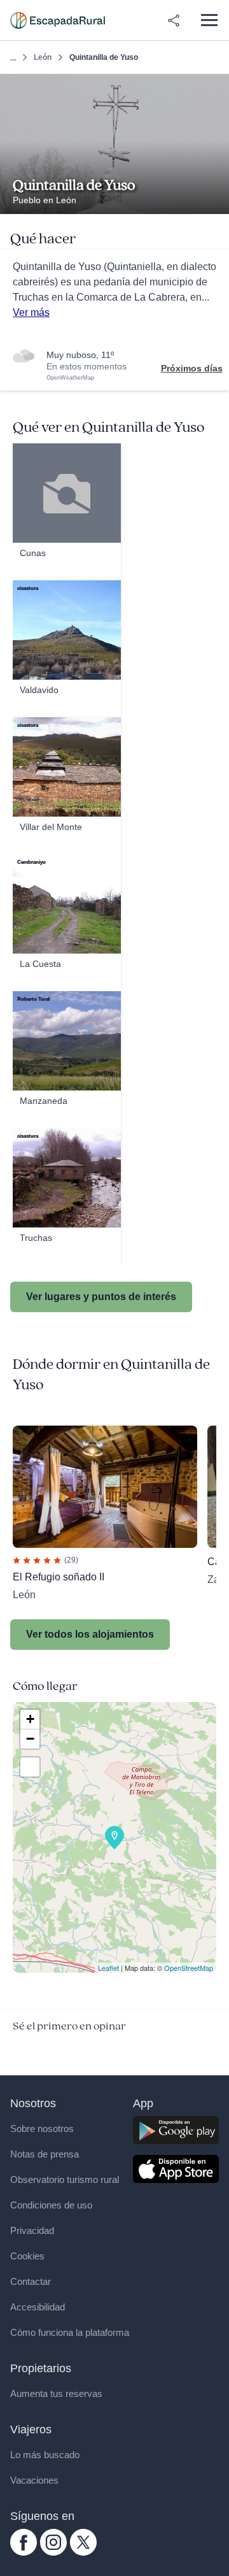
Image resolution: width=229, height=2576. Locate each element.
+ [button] (30, 1719)
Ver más (31, 312)
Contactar (31, 2281)
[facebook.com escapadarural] (24, 2552)
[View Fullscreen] (30, 1767)
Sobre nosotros (42, 2129)
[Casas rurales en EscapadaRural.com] (58, 20)
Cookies (27, 2256)
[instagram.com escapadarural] (53, 2552)
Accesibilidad (38, 2307)
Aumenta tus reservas (56, 2394)
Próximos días (192, 368)
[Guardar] (215, 88)
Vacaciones (34, 2480)
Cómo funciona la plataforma (70, 2332)
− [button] (30, 1739)
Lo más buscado (45, 2455)
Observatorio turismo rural (65, 2179)
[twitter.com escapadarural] (83, 2552)
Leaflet (108, 1968)
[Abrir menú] (209, 20)
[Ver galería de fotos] (216, 199)
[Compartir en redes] (174, 20)
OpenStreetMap (189, 1968)
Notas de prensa (45, 2154)
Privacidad (32, 2230)
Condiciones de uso (51, 2205)
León (43, 57)
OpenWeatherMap (70, 378)
